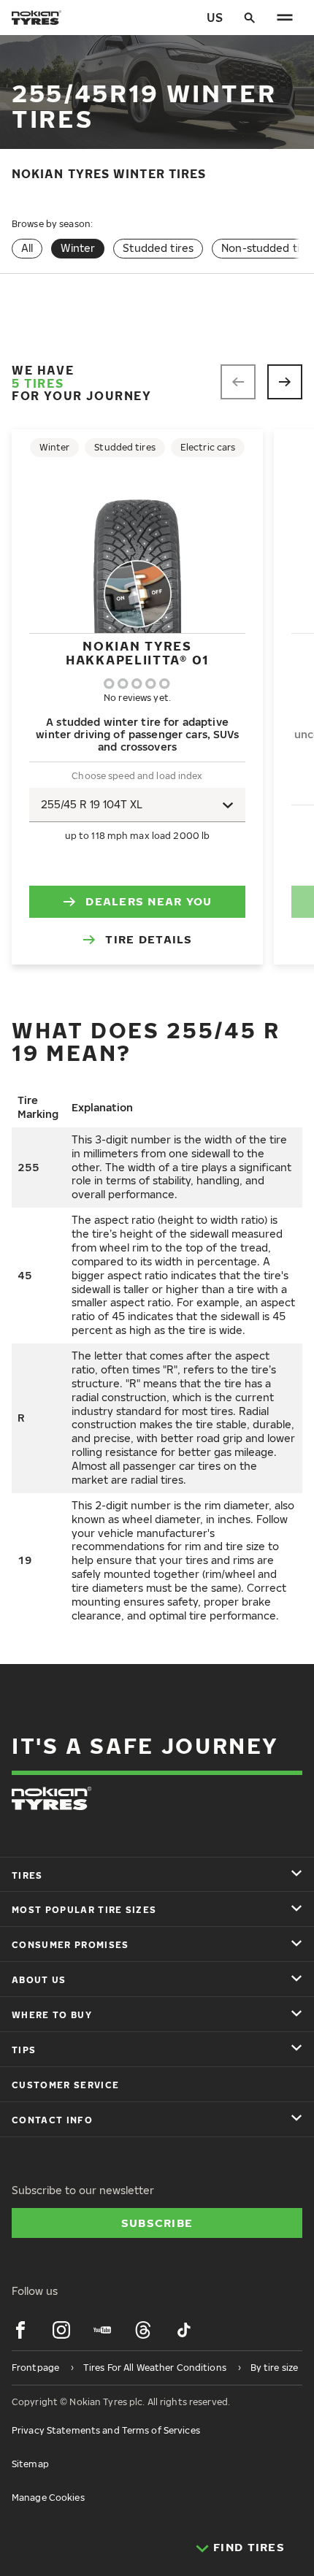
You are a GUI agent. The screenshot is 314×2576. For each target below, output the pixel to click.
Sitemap (30, 2464)
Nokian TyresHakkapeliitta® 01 (137, 652)
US (215, 18)
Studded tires (158, 248)
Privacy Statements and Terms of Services (106, 2430)
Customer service (65, 2085)
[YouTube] (102, 2330)
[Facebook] (20, 2330)
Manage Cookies (48, 2498)
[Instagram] (61, 2330)
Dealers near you (149, 901)
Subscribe (157, 2223)
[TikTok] (184, 2330)
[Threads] (143, 2330)
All (27, 248)
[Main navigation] (285, 18)
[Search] (250, 18)
